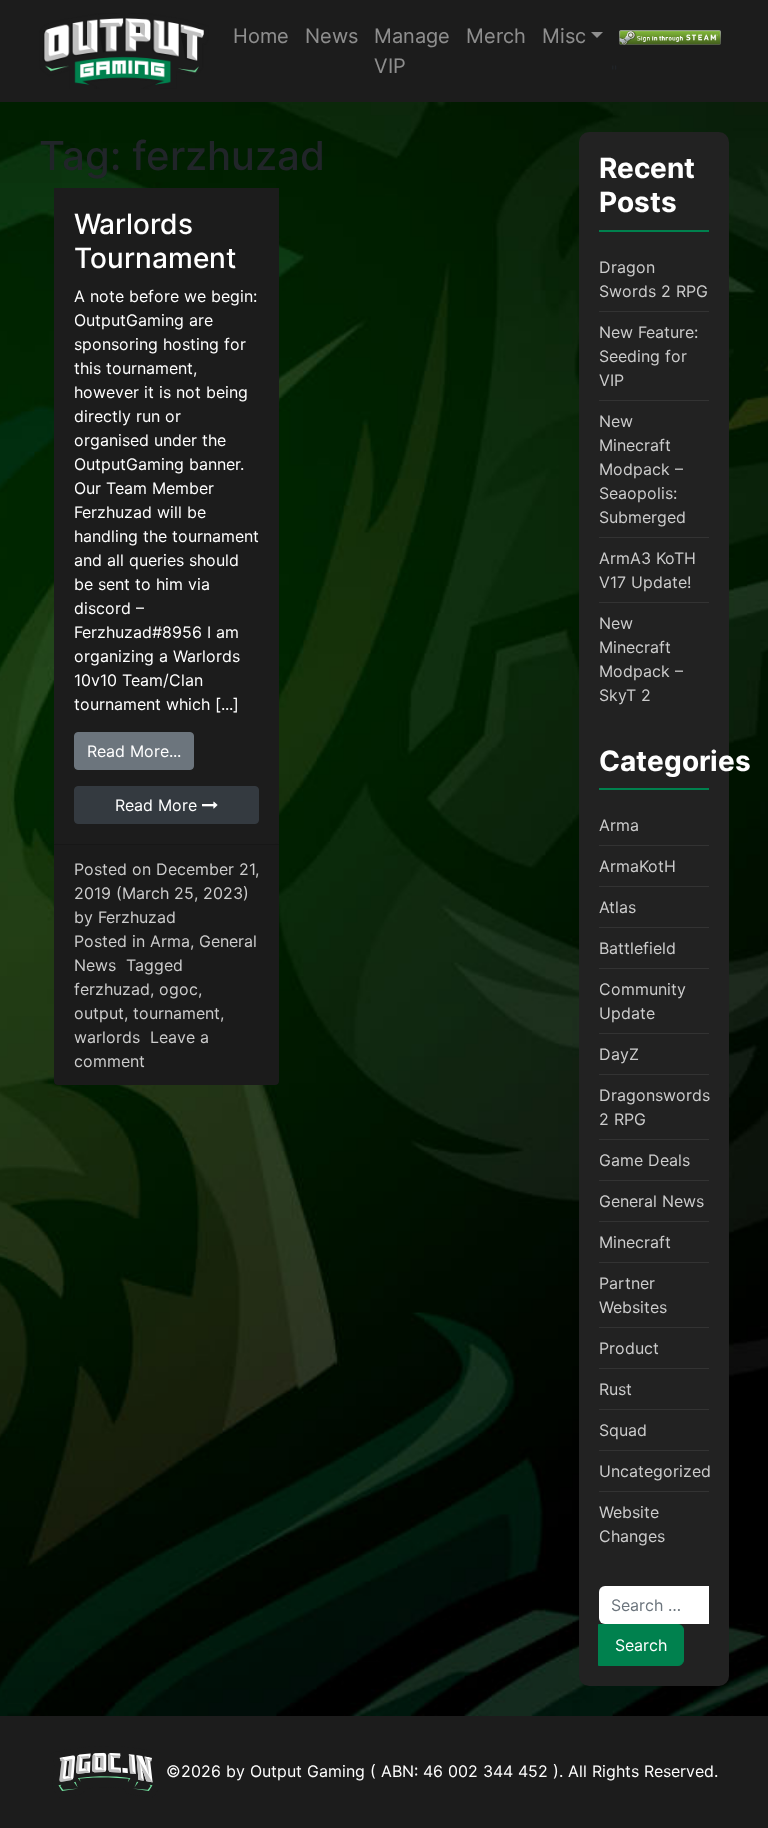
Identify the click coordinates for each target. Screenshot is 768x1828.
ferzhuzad (112, 989)
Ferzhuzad (137, 917)
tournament (176, 1013)
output (99, 1013)
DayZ (619, 1054)
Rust (615, 1389)
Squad (623, 1430)
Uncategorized (655, 1471)
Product (629, 1348)
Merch (496, 36)
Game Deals (644, 1160)
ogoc (178, 989)
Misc (564, 36)
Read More (158, 805)
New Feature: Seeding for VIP (648, 356)
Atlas (617, 907)
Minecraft (635, 1242)
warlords (107, 1037)
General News (651, 1201)
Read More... (140, 750)
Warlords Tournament (155, 241)
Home (261, 36)
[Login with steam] (670, 36)
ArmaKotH (637, 866)
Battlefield (637, 948)
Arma (170, 941)
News (331, 36)
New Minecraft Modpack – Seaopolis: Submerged (642, 469)
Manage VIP (412, 51)
